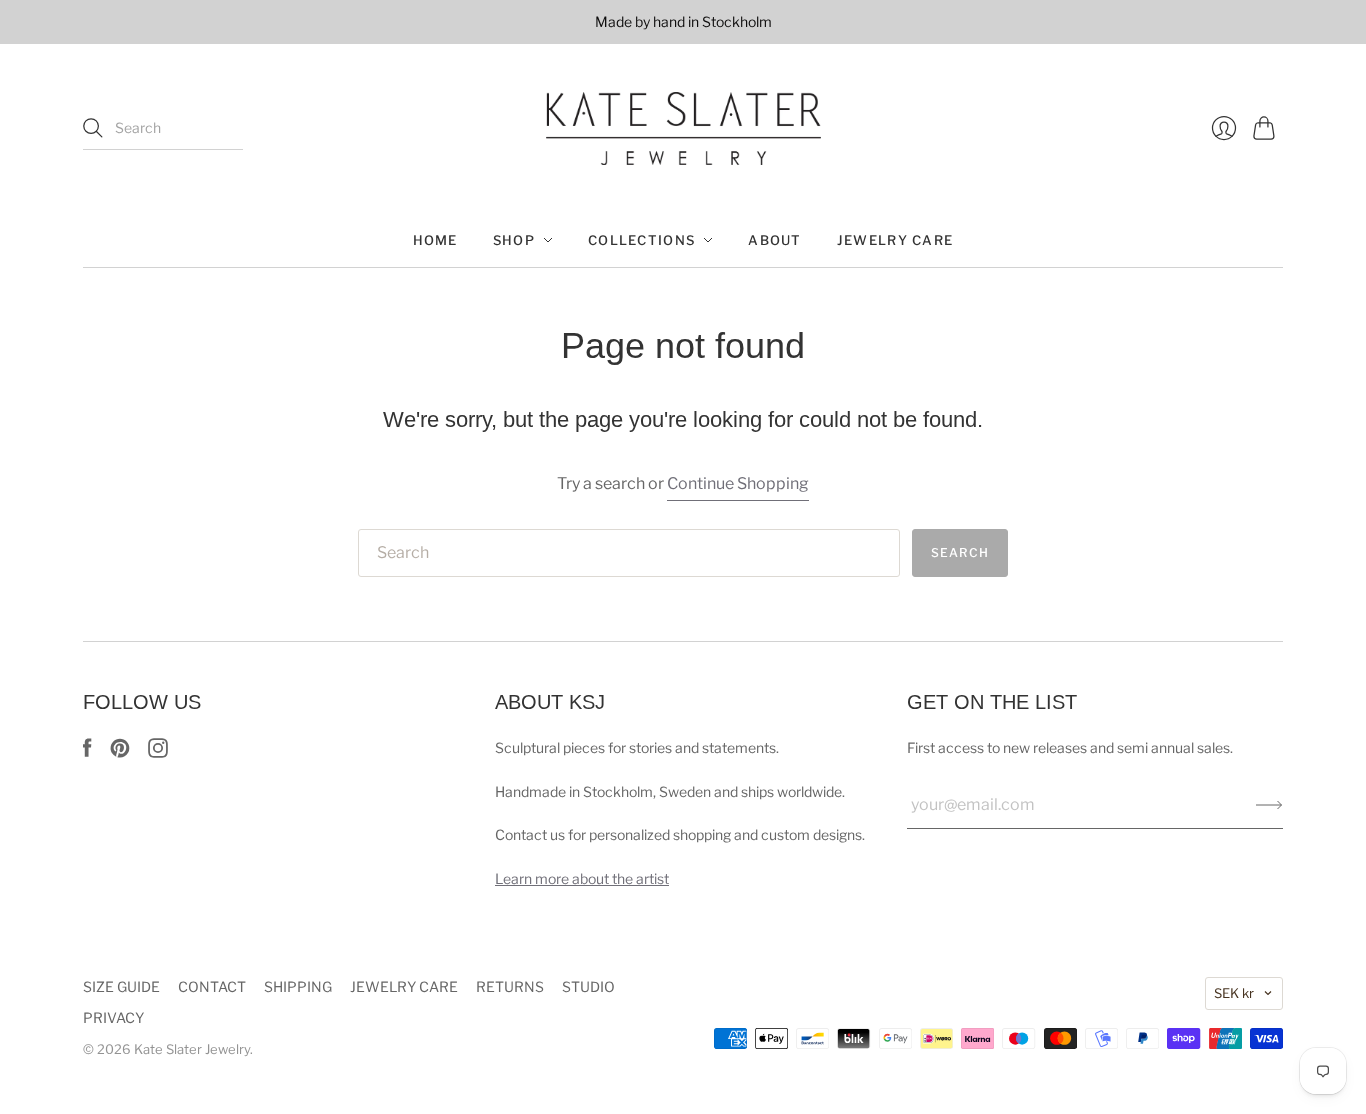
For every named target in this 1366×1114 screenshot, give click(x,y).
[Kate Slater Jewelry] (683, 128)
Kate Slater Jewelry (192, 1049)
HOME (435, 240)
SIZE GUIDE (121, 986)
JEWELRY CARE (895, 240)
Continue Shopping (738, 483)
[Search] (93, 128)
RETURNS (510, 986)
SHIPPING (298, 986)
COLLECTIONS (641, 240)
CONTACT (212, 986)
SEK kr (1234, 993)
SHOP (514, 240)
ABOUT (775, 240)
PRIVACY (113, 1017)
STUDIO (588, 986)
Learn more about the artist (582, 878)
